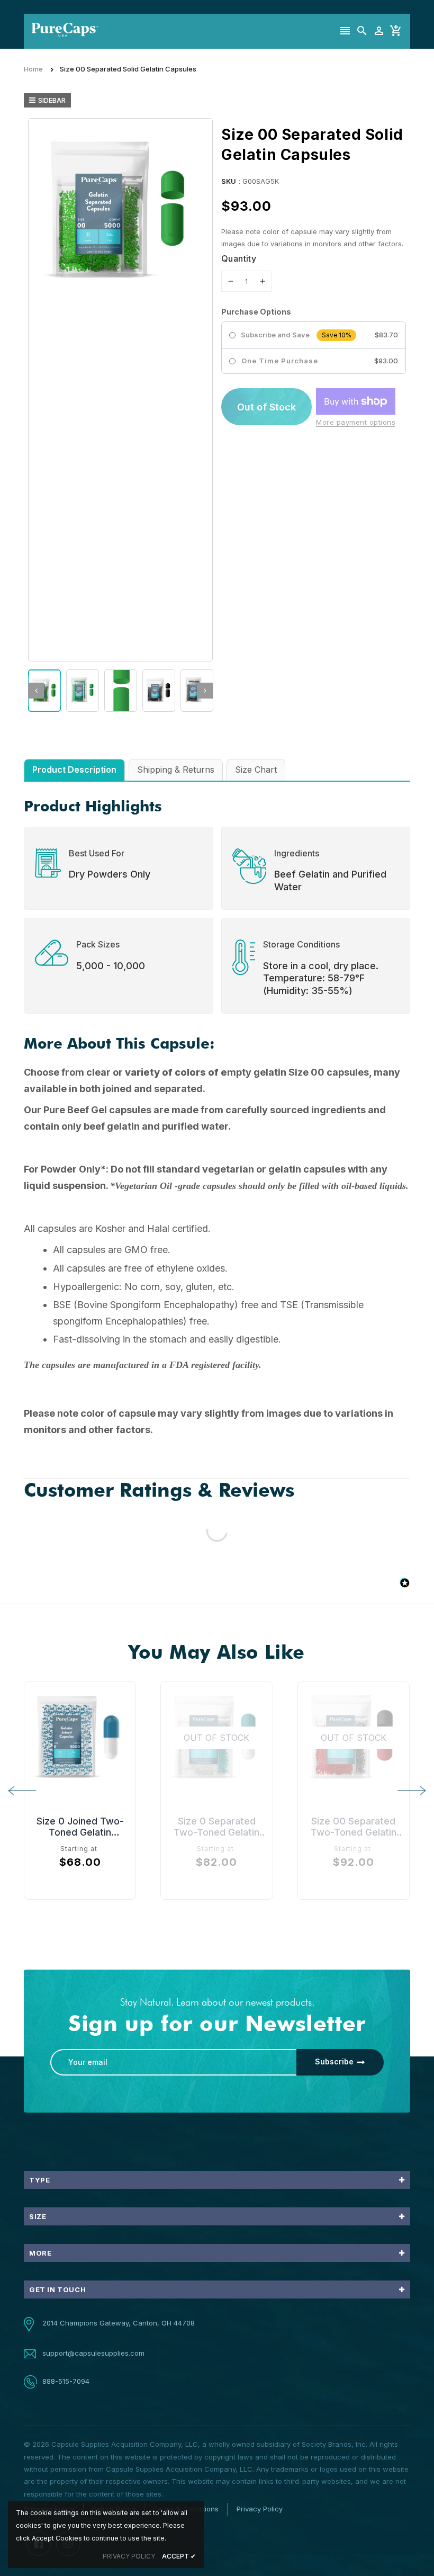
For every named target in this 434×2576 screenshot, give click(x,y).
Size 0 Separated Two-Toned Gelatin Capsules (216, 1827)
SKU (229, 181)
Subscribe (334, 2061)
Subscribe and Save (275, 335)
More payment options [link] (356, 422)
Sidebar (52, 100)
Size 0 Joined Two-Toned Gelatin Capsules (80, 1827)
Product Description (74, 770)
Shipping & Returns (176, 770)
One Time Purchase (280, 361)
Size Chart (256, 770)
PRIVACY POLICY (129, 2556)
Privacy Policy (260, 2509)
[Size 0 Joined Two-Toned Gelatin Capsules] (80, 1738)
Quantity (239, 258)
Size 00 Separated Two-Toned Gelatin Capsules (354, 1827)
